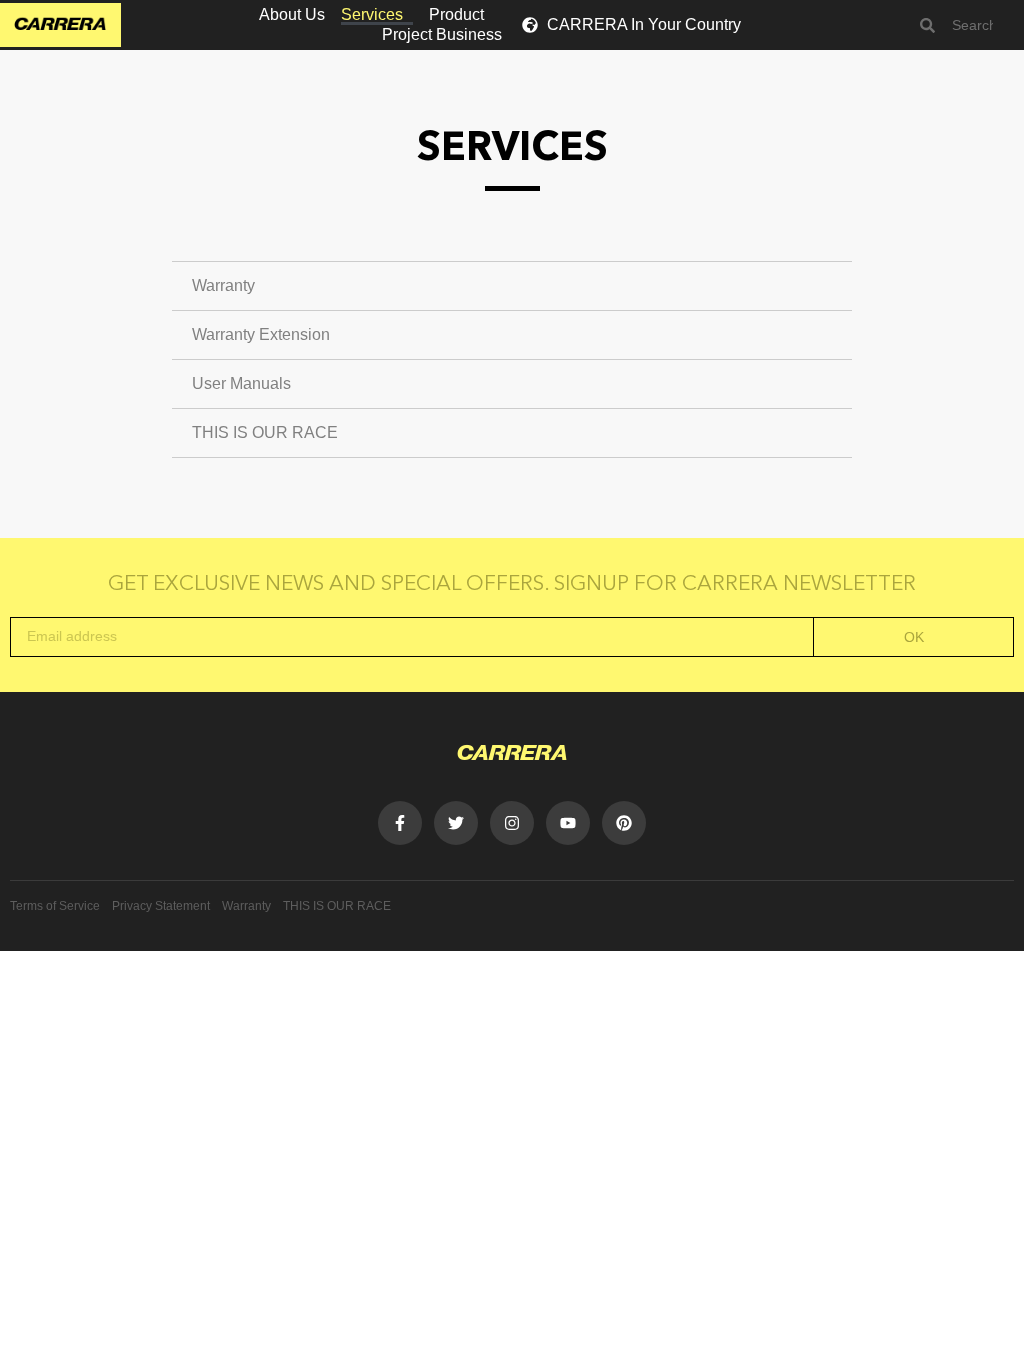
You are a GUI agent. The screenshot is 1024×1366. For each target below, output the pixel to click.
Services (372, 14)
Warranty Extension (261, 334)
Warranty (223, 285)
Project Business (442, 34)
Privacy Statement (161, 906)
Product (456, 14)
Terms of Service (55, 906)
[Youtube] (568, 823)
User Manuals (241, 383)
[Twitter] (456, 823)
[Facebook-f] (400, 823)
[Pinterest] (624, 823)
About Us (292, 14)
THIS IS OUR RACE (265, 432)
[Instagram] (512, 823)
